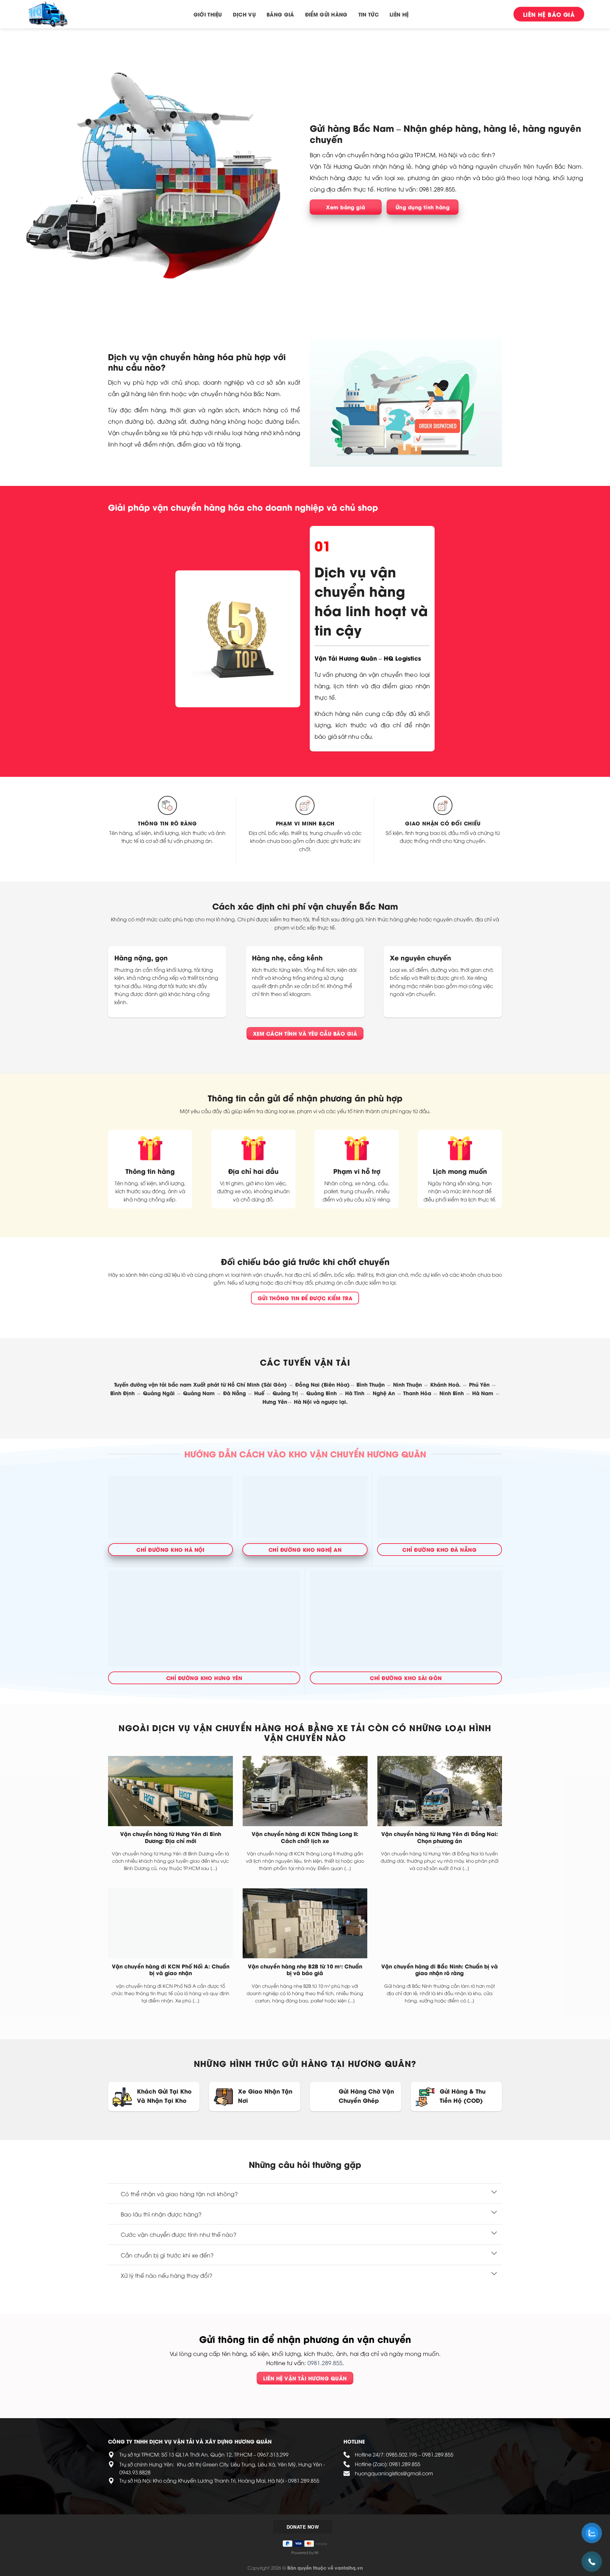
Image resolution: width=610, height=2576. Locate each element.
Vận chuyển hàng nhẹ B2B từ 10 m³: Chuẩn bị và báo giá (305, 1970)
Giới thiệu (208, 14)
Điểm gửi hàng (326, 14)
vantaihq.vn (349, 2568)
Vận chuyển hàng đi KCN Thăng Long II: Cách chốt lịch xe (305, 1837)
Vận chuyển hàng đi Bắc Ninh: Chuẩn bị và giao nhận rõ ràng (440, 1970)
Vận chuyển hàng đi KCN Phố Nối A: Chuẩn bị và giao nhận (171, 1970)
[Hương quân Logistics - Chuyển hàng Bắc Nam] (57, 14)
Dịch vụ (244, 14)
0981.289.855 (325, 2363)
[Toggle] (494, 2192)
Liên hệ (399, 14)
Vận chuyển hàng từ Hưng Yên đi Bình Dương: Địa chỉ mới (171, 1837)
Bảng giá (280, 14)
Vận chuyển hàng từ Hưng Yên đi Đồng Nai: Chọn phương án (440, 1837)
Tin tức (369, 14)
